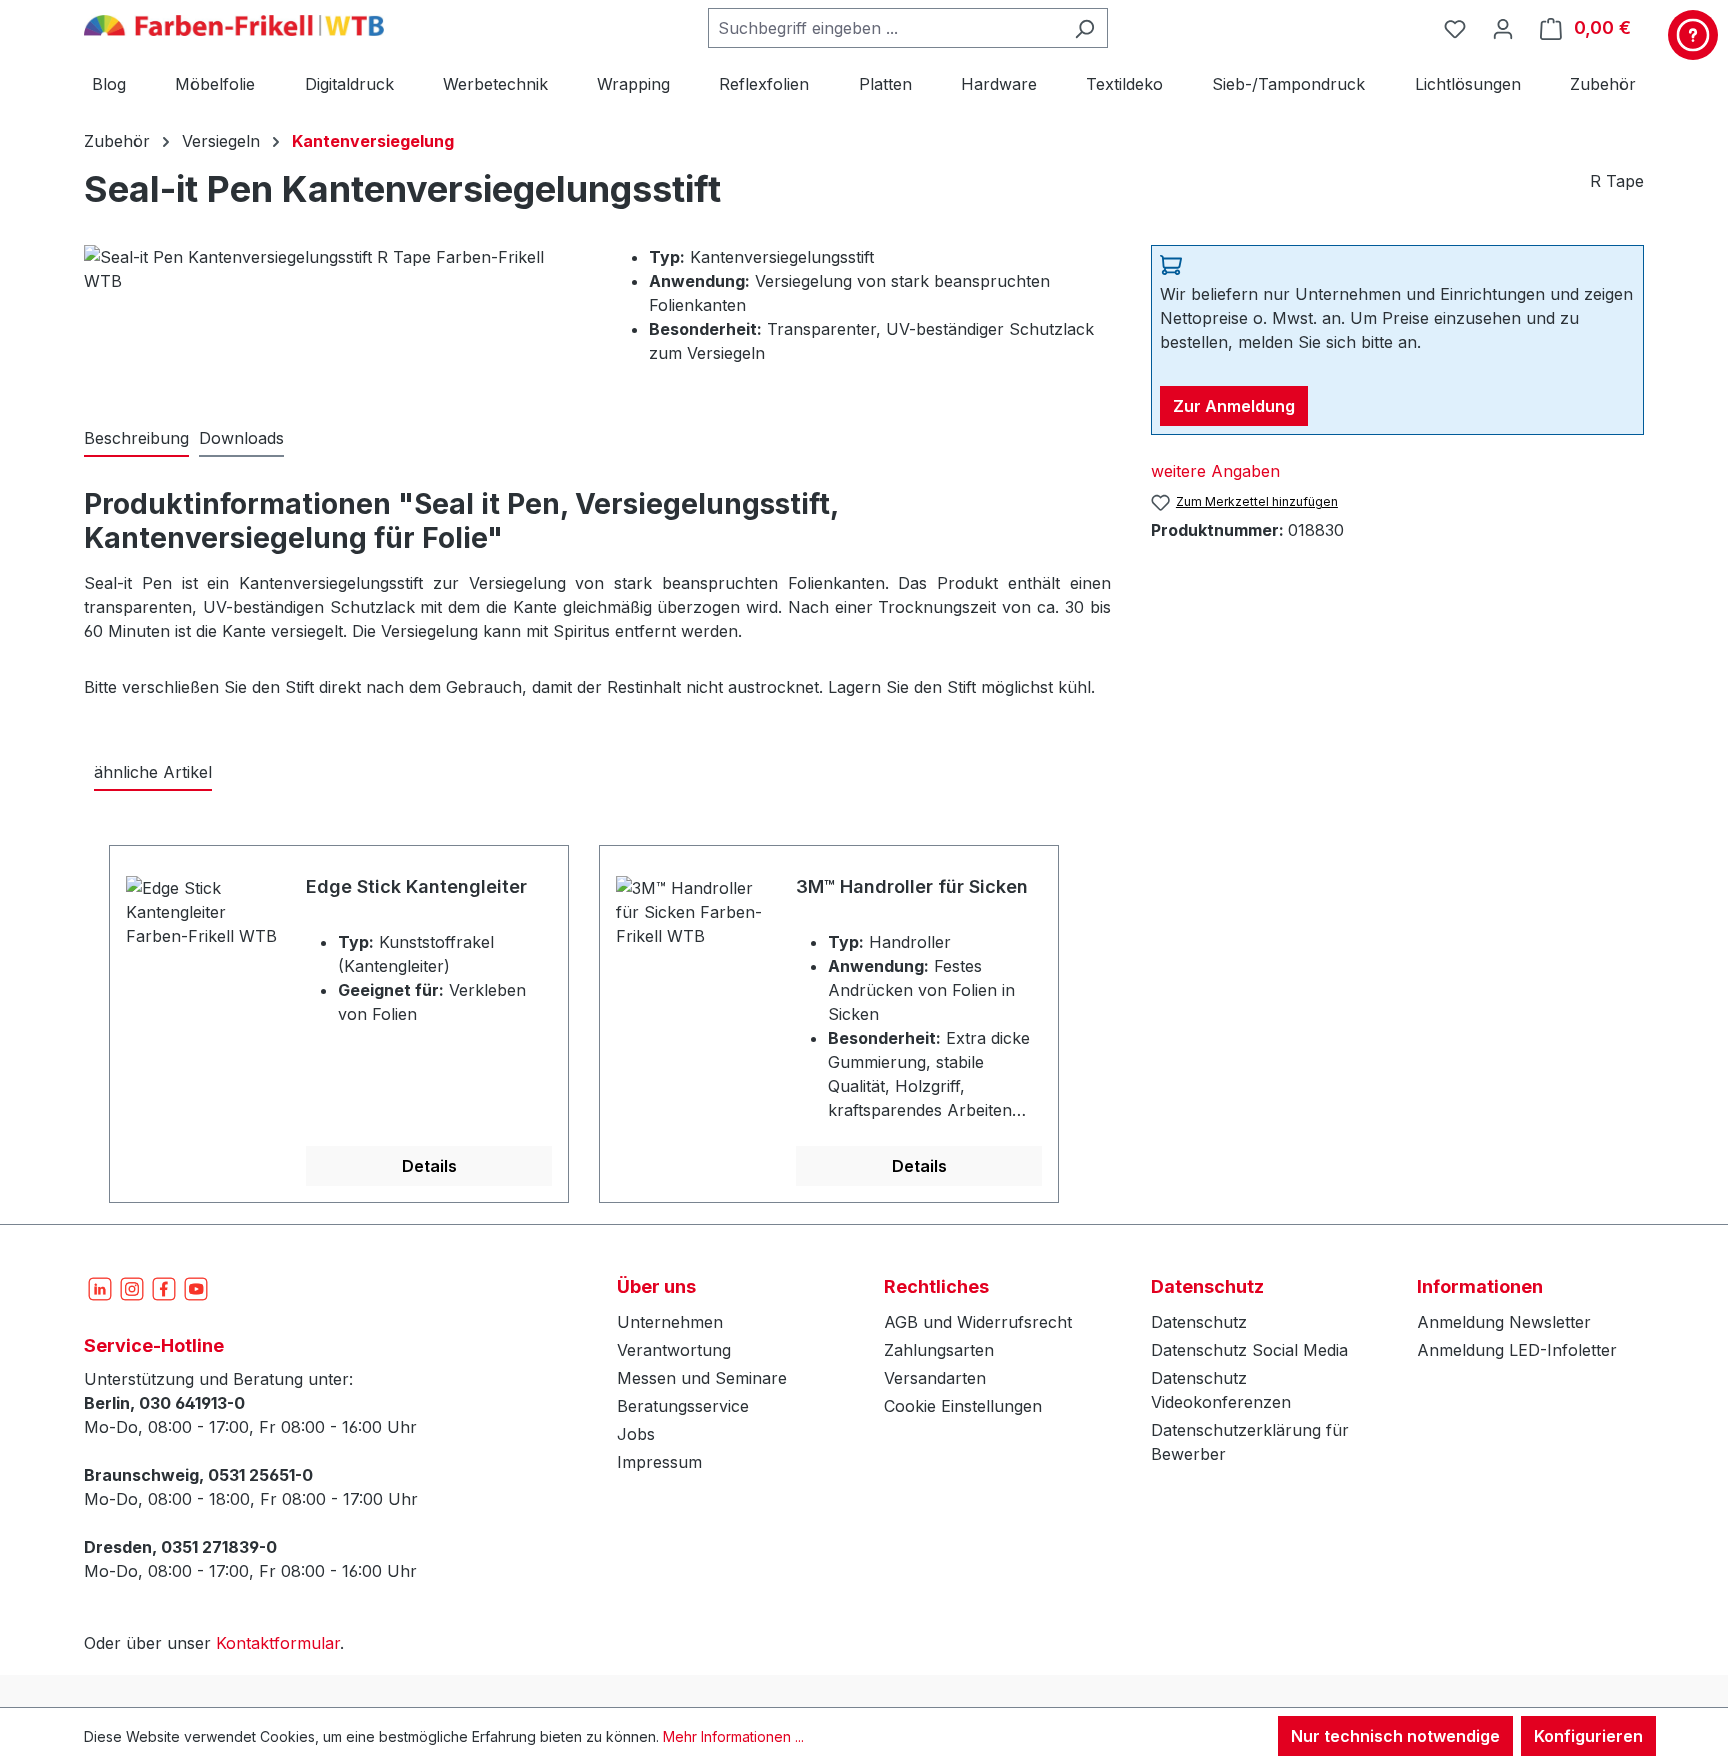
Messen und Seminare (702, 1378)
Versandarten (935, 1378)
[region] (864, 1012)
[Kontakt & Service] (1693, 35)
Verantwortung (674, 1350)
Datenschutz (1199, 1322)
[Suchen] (1084, 28)
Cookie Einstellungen (963, 1406)
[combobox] (885, 28)
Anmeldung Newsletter (1504, 1322)
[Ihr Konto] (1503, 28)
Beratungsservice (683, 1406)
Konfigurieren (1588, 1736)
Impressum (659, 1462)
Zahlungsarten (939, 1350)
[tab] (136, 439)
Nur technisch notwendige (1395, 1736)
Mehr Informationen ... (733, 1736)
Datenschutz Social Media (1249, 1350)
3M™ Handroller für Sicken (912, 886)
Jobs (636, 1434)
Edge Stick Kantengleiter (416, 886)
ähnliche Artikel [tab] (153, 772)
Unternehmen (670, 1322)
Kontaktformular (278, 1643)
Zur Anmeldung (1234, 406)
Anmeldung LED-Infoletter (1517, 1350)
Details (429, 1166)
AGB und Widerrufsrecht (978, 1322)
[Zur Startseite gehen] (234, 24)
